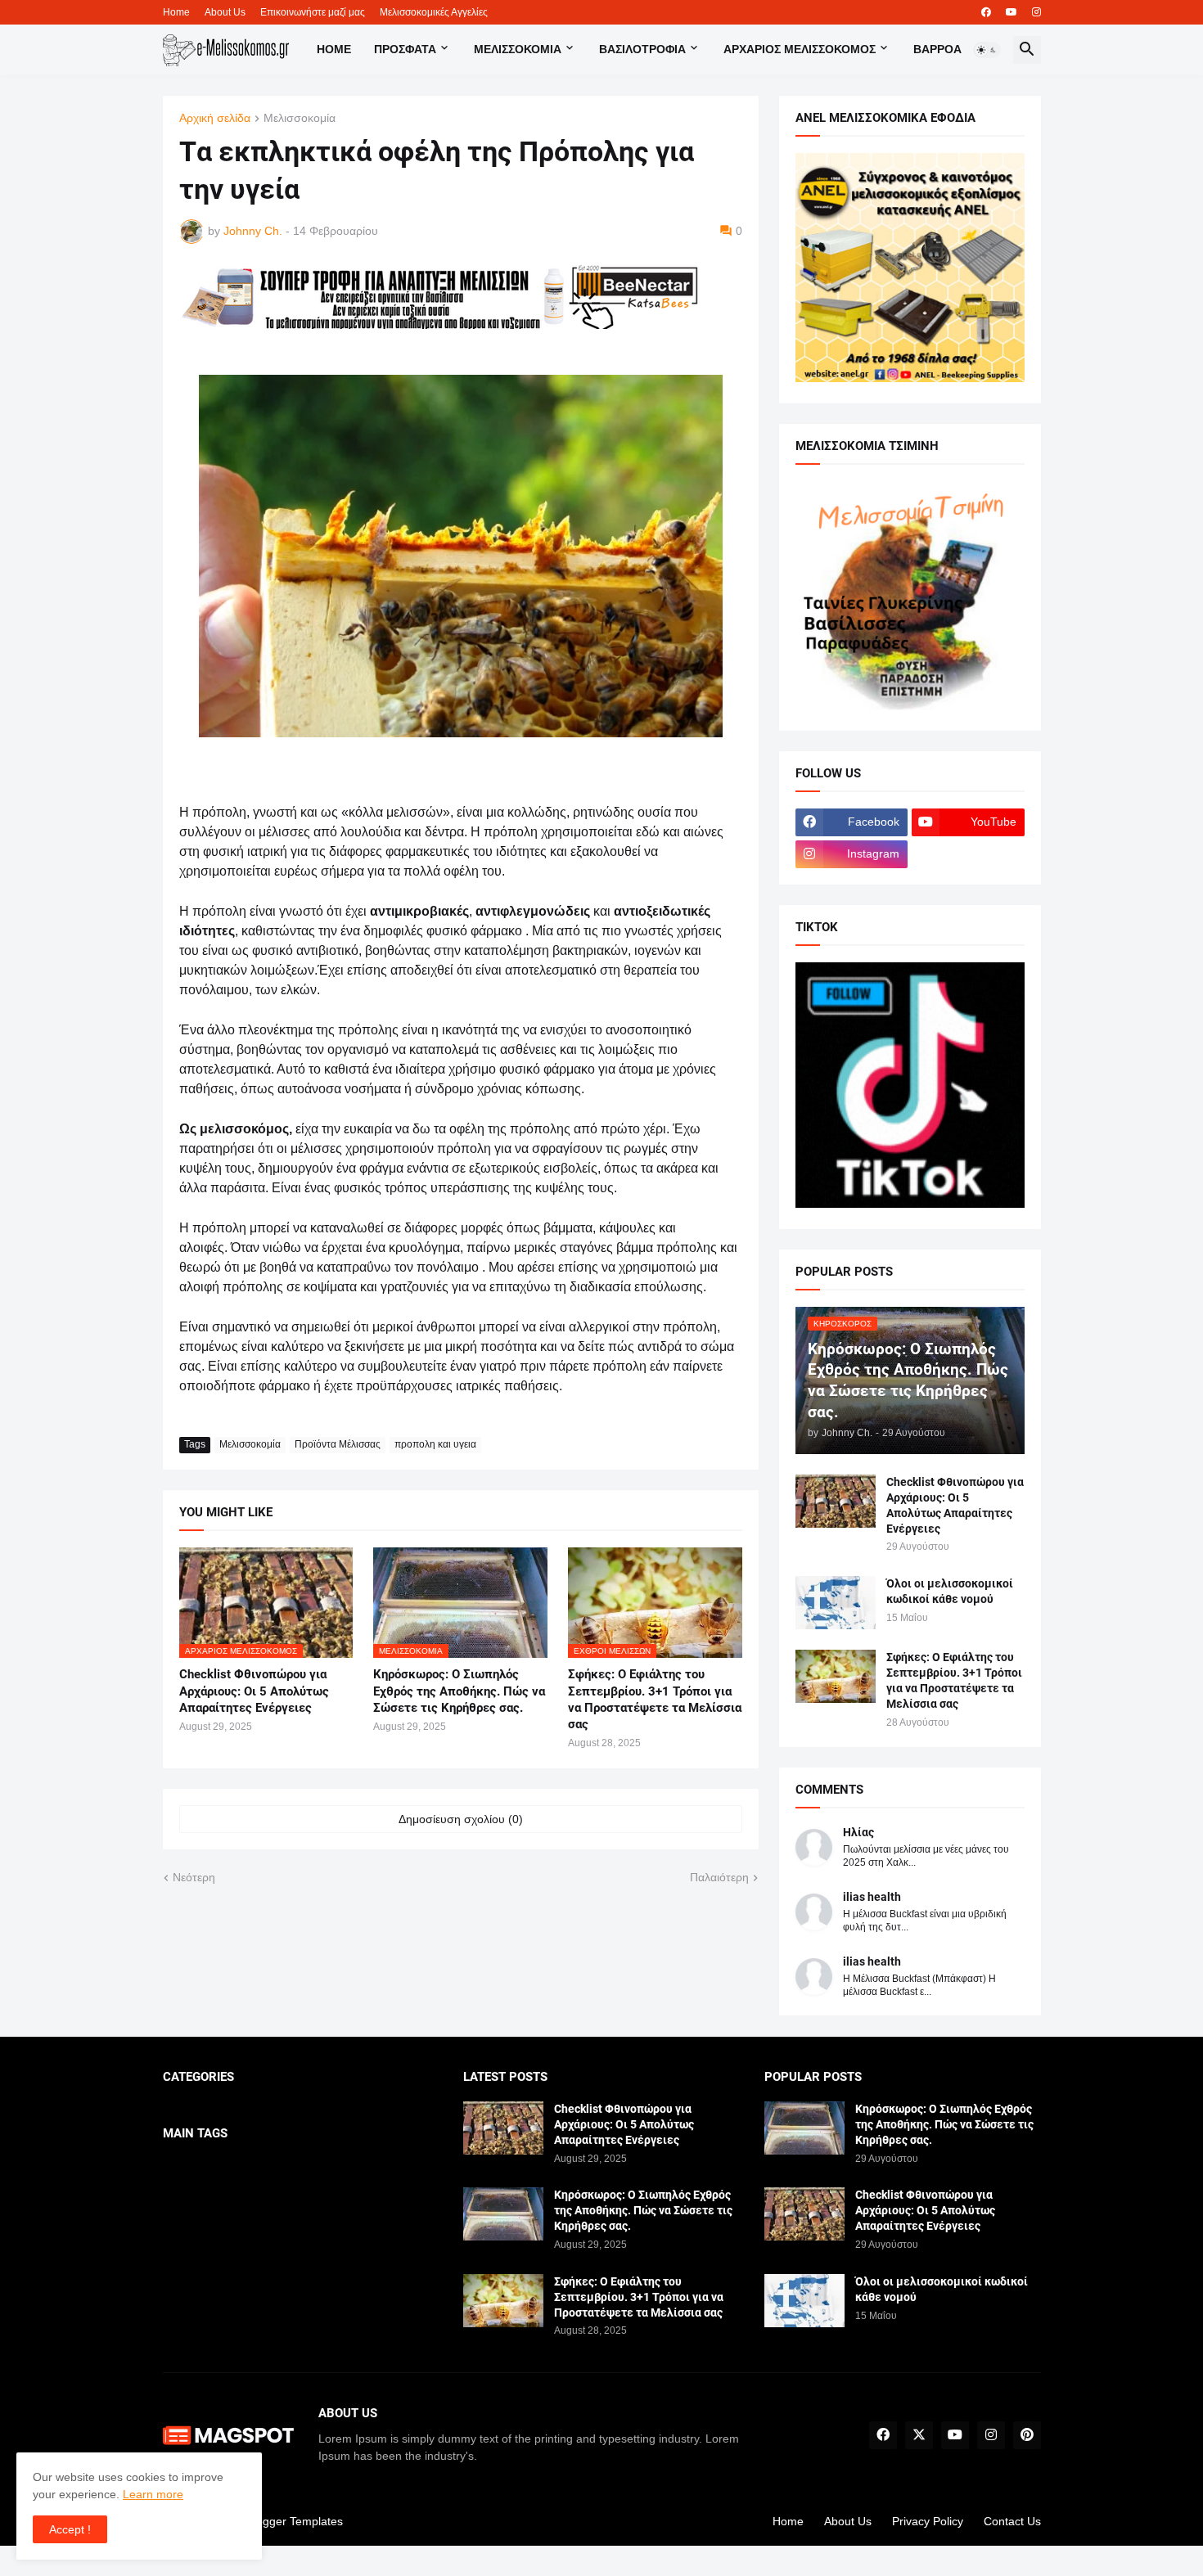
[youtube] (1012, 12)
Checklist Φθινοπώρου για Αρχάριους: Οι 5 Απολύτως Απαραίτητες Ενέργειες (254, 1691)
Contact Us (1012, 2521)
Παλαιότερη (719, 1877)
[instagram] (1036, 12)
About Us (225, 12)
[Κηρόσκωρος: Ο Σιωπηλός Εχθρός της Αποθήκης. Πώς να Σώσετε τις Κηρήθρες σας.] (503, 2214)
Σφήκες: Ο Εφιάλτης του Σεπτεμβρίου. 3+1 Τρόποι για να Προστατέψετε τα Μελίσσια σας (655, 1699)
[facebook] (986, 12)
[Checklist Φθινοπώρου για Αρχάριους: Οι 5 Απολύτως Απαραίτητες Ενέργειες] (836, 1501)
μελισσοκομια (518, 49)
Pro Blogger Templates (284, 2521)
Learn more (153, 2494)
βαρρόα (937, 49)
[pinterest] (1027, 2435)
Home (176, 12)
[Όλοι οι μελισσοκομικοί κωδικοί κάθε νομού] (836, 1603)
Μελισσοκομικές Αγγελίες (434, 12)
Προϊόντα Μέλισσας (338, 1444)
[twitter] (919, 2435)
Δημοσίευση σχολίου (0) (461, 1819)
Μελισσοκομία (300, 118)
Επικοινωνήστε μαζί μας (313, 12)
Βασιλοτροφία (642, 49)
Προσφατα (405, 49)
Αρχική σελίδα (215, 118)
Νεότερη (194, 1877)
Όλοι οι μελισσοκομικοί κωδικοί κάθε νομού (950, 1591)
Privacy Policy (928, 2521)
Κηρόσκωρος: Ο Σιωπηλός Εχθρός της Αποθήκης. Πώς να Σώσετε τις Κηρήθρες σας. (459, 1691)
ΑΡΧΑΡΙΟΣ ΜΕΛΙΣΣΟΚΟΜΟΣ (800, 49)
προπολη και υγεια (435, 1444)
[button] (987, 50)
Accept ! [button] (70, 2529)
